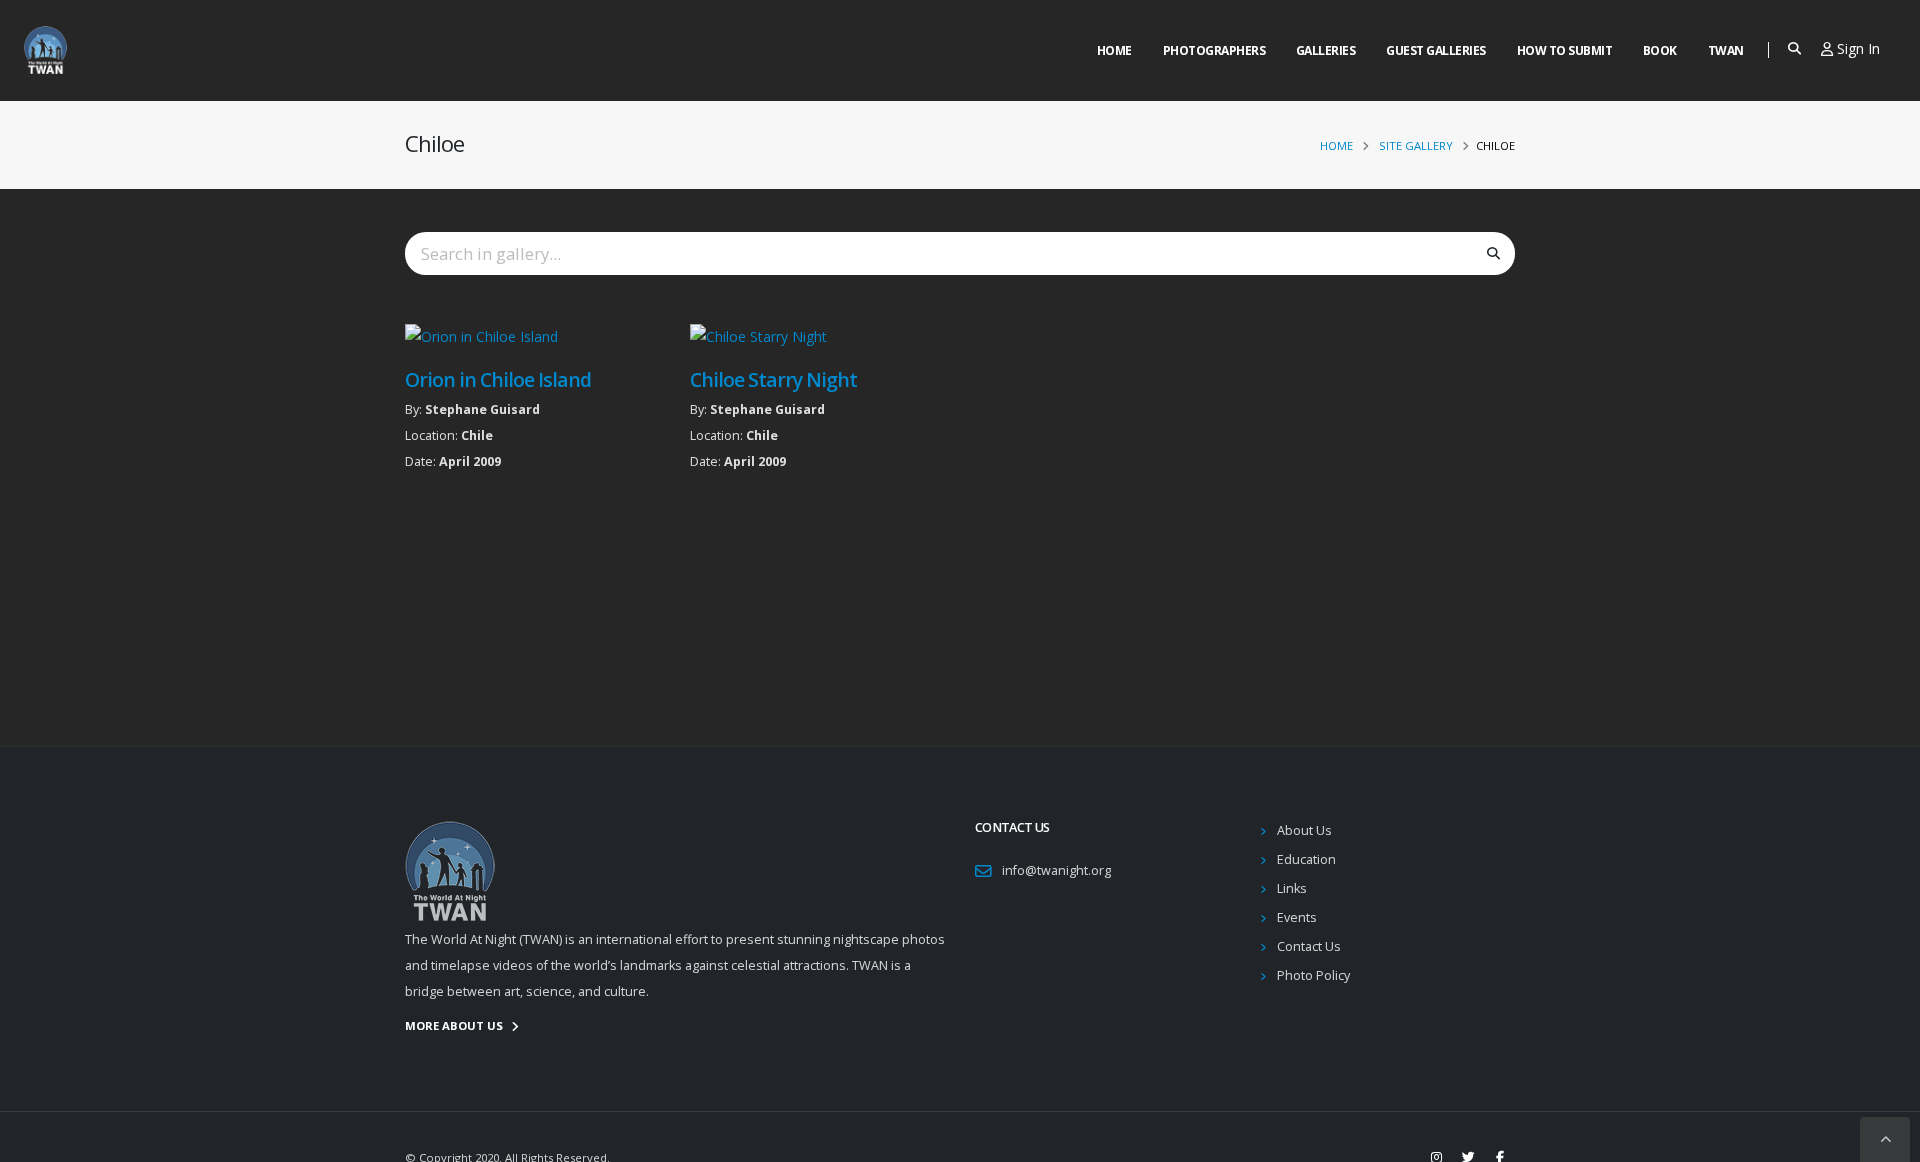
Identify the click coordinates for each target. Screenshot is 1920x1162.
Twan (1726, 50)
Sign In (1856, 48)
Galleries (1326, 50)
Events (1297, 917)
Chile (477, 435)
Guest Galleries (1436, 50)
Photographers (1214, 50)
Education (1306, 859)
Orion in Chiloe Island (498, 379)
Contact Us (1309, 946)
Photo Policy (1313, 975)
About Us (1304, 830)
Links (1292, 888)
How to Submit (1565, 50)
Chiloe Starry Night (773, 379)
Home (1114, 50)
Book (1660, 50)
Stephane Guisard (482, 409)
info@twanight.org (1056, 870)
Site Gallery (1416, 145)
